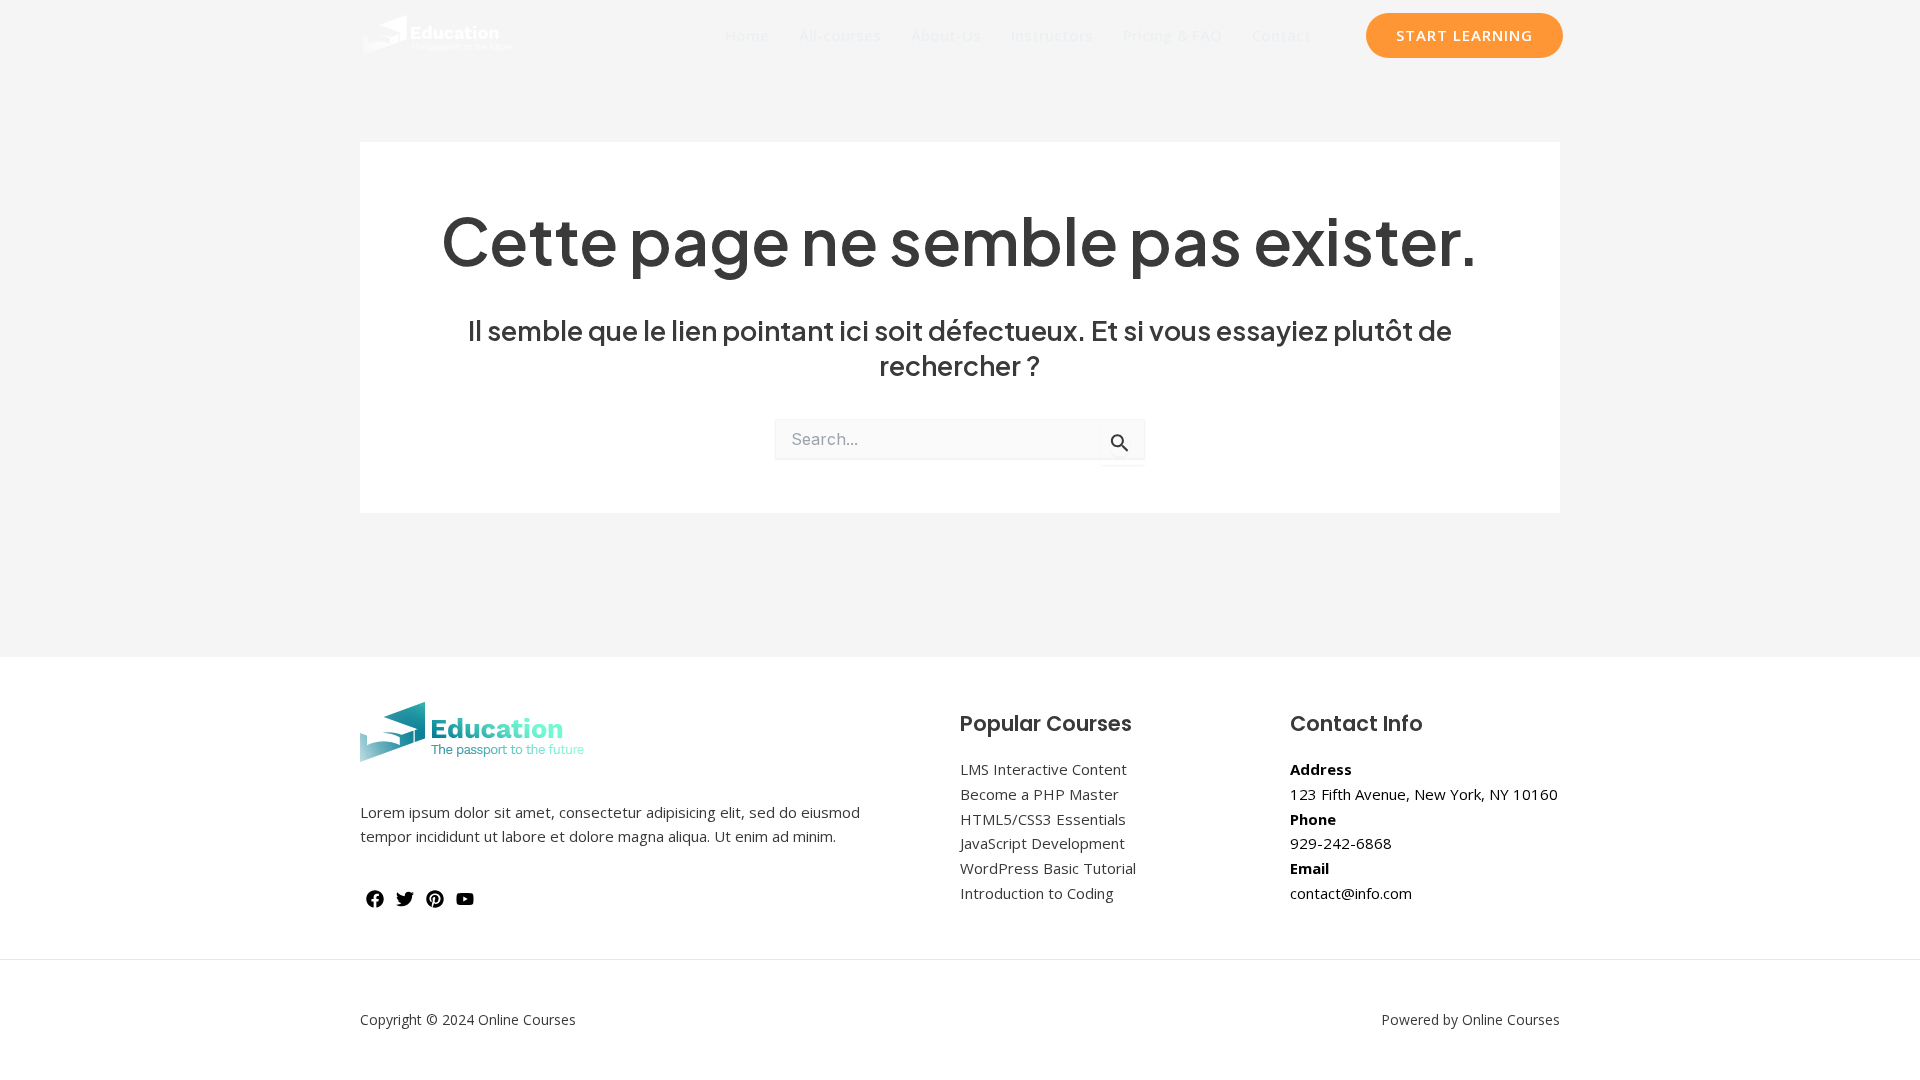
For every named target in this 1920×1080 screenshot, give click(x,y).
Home (747, 35)
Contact (1281, 35)
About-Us (946, 35)
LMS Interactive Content (1043, 769)
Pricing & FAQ (1172, 35)
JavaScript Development (1042, 843)
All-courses (840, 35)
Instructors (1052, 35)
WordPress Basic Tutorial (1048, 868)
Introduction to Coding (1037, 893)
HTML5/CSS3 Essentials (1043, 819)
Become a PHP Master (1039, 794)
